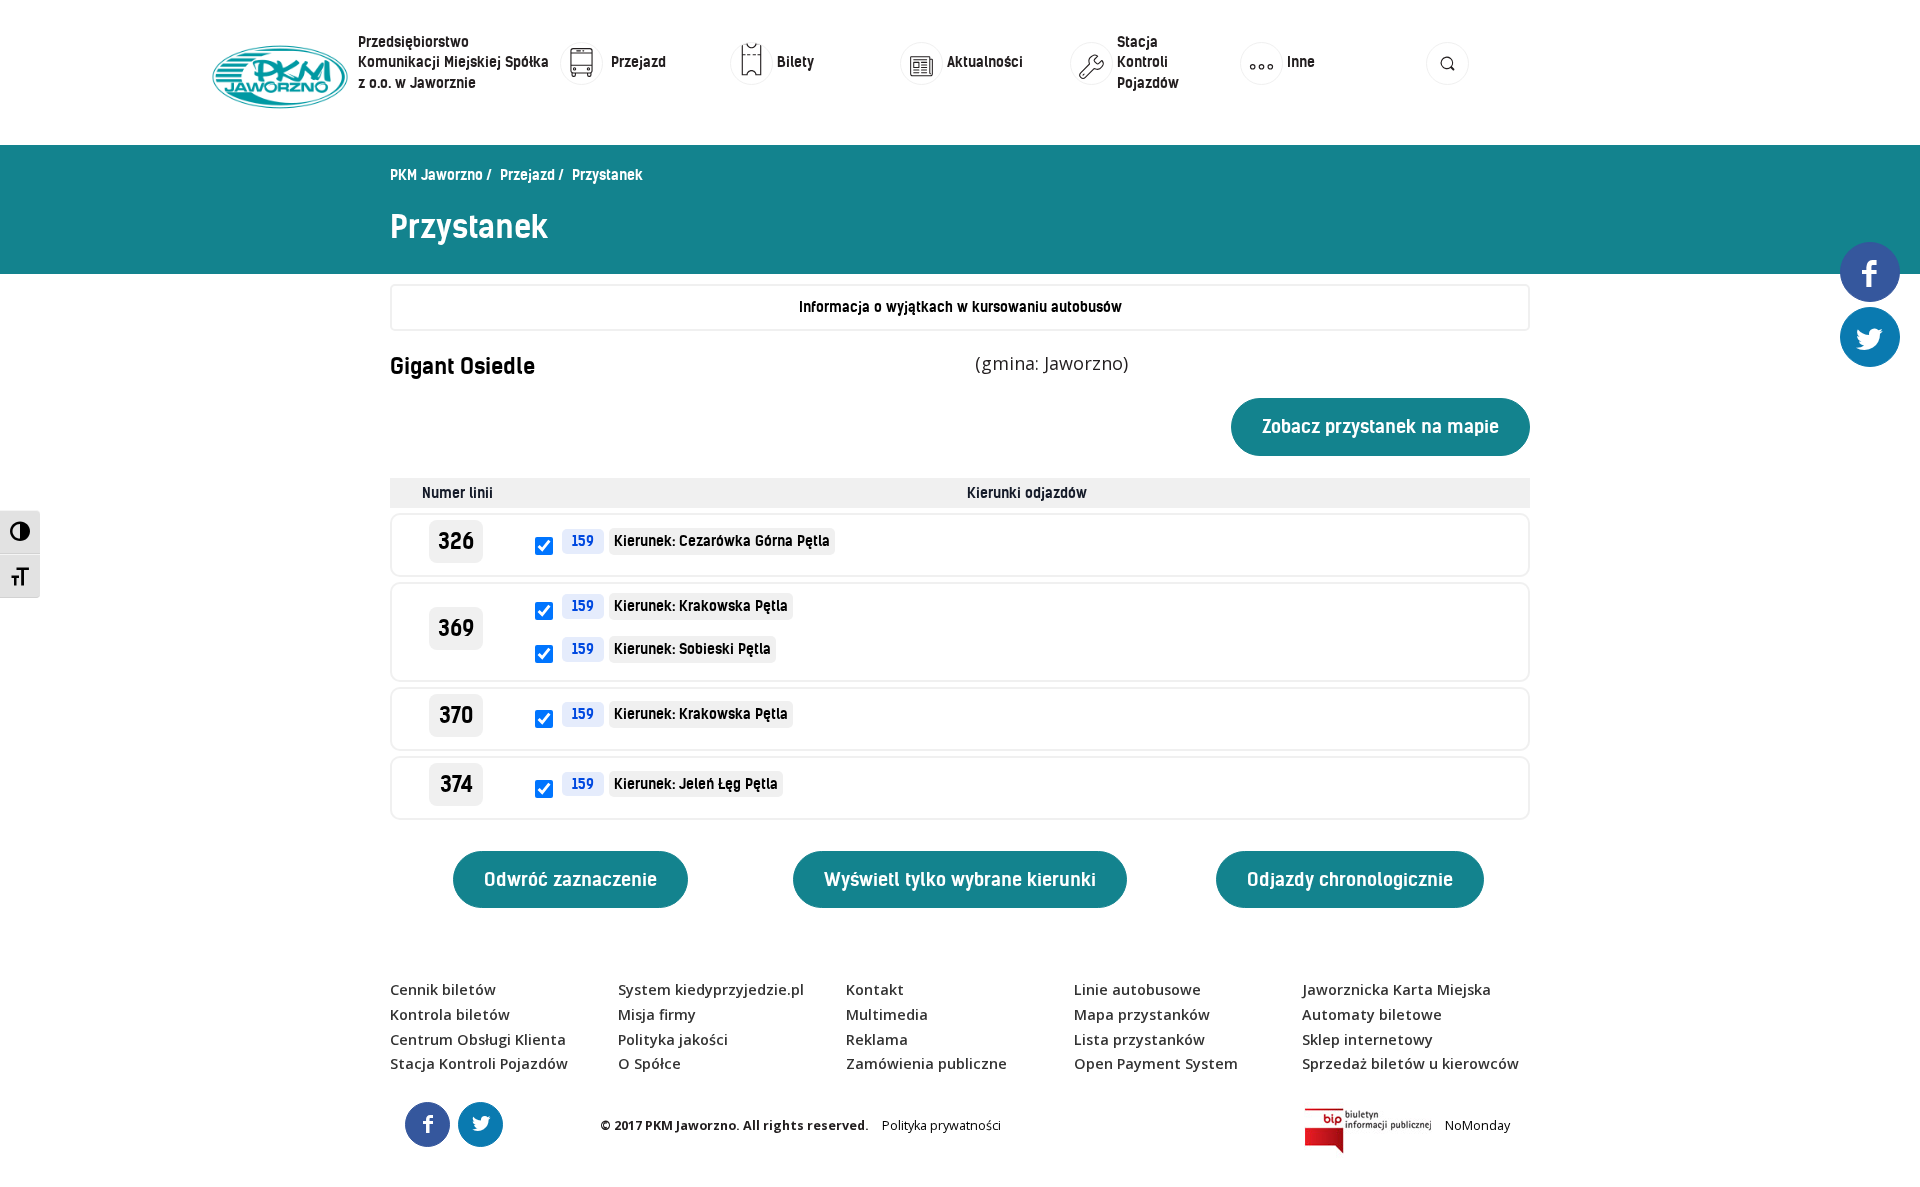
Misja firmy (657, 1014)
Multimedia (887, 1014)
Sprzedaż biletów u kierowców (1410, 1063)
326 (456, 541)
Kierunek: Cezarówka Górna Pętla (722, 541)
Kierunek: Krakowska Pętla (701, 606)
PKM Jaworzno (436, 175)
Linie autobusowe (1137, 989)
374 (456, 784)
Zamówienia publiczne (926, 1063)
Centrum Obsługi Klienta (478, 1039)
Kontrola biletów (450, 1014)
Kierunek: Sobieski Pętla (692, 649)
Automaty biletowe (1372, 1014)
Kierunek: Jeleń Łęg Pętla (696, 784)
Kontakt (875, 989)
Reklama (877, 1039)
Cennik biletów (443, 989)
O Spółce (649, 1063)
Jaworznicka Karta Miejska (1396, 989)
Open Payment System (1156, 1063)
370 (456, 715)
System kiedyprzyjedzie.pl (711, 989)
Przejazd (527, 175)
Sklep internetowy (1367, 1039)
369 (456, 628)
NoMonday (1477, 1125)
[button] (1447, 82)
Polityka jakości (673, 1039)
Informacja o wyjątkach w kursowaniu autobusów (960, 307)
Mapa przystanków (1142, 1014)
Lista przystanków (1139, 1039)
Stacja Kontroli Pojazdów (479, 1063)
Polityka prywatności (941, 1125)
